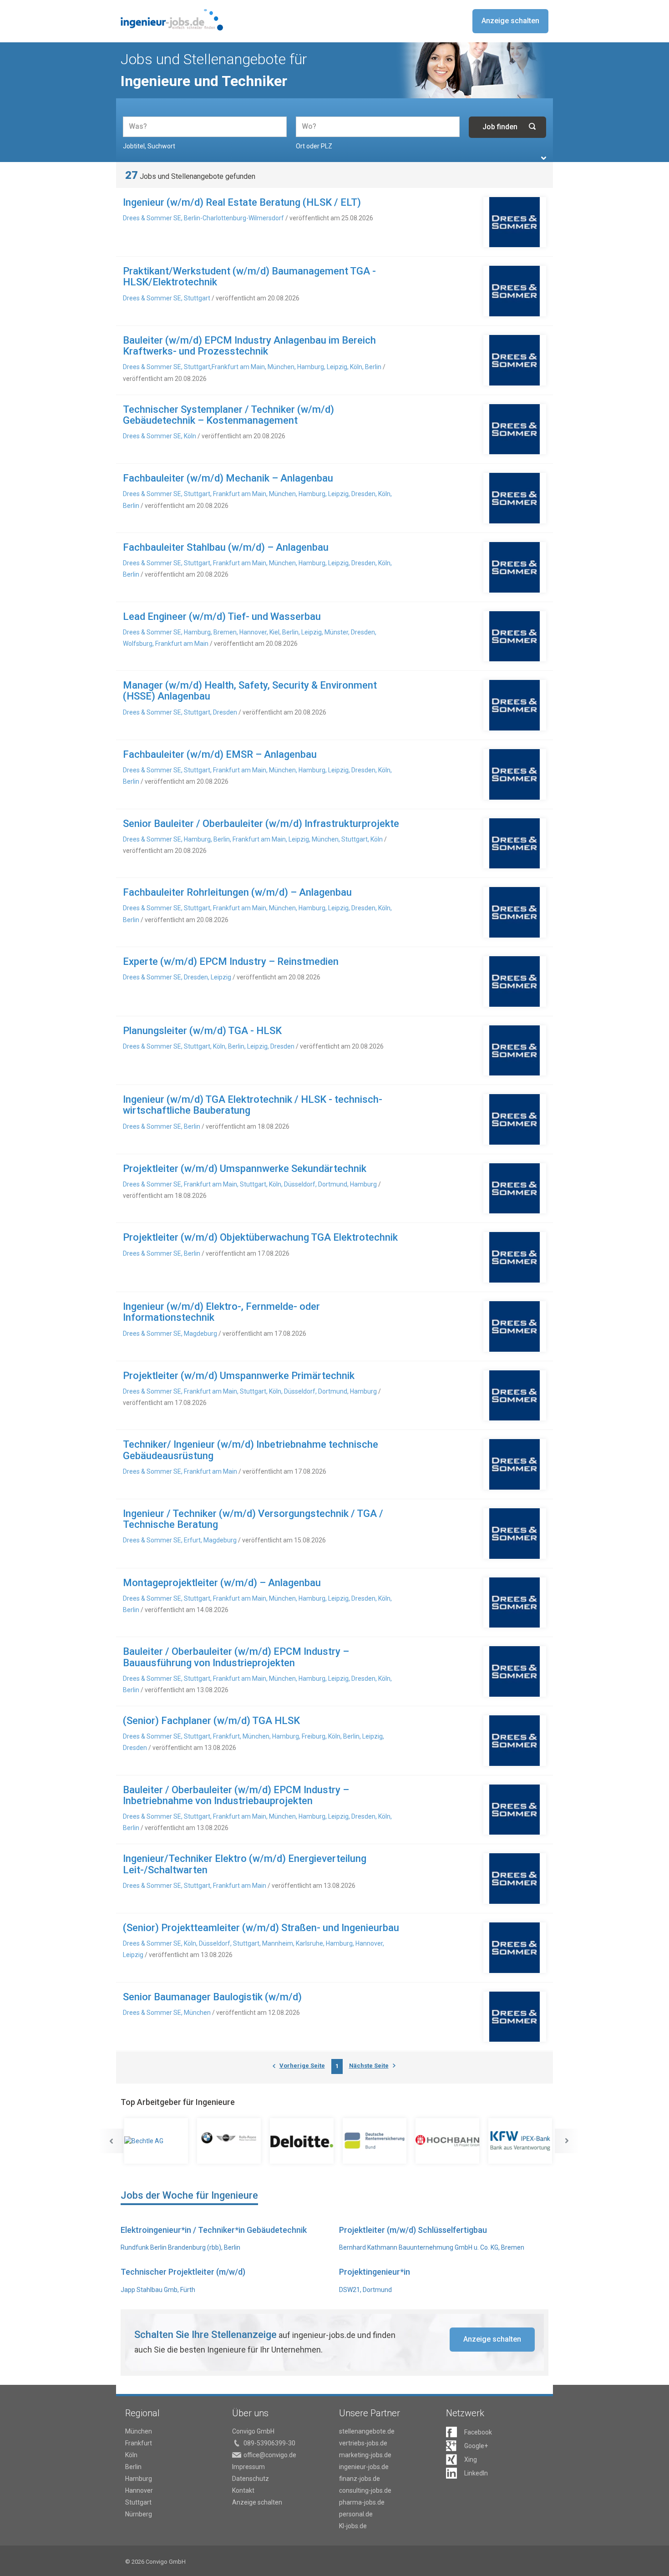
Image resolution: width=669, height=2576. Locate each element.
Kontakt (243, 2490)
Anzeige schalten (510, 21)
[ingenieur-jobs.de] (172, 20)
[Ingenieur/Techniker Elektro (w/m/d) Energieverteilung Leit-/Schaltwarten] (515, 1879)
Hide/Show (544, 158)
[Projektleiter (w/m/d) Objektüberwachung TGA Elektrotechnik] (515, 1257)
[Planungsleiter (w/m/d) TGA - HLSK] (515, 1051)
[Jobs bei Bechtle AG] (157, 2141)
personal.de (356, 2514)
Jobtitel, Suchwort (149, 146)
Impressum (248, 2467)
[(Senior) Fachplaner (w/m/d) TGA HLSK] (515, 1741)
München (139, 2431)
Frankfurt (139, 2443)
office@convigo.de (270, 2455)
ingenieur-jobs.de (364, 2467)
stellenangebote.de (367, 2431)
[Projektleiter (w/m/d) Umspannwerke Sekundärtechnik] (515, 1189)
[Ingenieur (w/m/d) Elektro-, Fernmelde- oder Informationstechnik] (515, 1326)
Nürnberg (139, 2514)
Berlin (133, 2467)
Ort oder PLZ (314, 146)
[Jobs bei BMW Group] (230, 2141)
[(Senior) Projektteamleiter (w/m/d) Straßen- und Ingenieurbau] (515, 1948)
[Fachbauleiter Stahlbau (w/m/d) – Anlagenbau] (515, 567)
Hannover (139, 2490)
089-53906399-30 (269, 2443)
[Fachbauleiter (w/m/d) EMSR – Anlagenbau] (515, 774)
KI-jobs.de (353, 2526)
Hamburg (139, 2479)
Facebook (478, 2432)
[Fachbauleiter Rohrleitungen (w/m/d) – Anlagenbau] (515, 912)
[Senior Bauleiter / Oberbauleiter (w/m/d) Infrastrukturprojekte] (515, 844)
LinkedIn (476, 2473)
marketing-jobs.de (365, 2455)
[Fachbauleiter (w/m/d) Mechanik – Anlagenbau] (515, 498)
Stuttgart (138, 2502)
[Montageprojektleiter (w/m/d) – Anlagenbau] (515, 1603)
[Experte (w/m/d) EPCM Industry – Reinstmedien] (515, 981)
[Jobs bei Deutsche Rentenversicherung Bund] (375, 2141)
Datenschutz (251, 2479)
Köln (131, 2455)
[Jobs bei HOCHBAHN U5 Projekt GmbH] (448, 2141)
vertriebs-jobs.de (363, 2443)
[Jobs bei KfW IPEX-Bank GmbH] (521, 2141)
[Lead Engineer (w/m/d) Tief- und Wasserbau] (515, 636)
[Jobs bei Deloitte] (303, 2141)
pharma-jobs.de (362, 2502)
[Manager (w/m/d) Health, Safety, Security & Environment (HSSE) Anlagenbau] (515, 705)
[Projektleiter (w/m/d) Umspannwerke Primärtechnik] (515, 1396)
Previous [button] (111, 2141)
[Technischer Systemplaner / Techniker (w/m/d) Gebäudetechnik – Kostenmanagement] (515, 429)
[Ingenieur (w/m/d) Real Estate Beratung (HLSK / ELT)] (515, 222)
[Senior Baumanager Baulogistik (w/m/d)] (515, 2017)
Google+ (476, 2446)
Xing (471, 2459)
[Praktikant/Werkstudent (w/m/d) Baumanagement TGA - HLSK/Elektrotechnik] (515, 291)
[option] (157, 2141)
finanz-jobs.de (360, 2479)
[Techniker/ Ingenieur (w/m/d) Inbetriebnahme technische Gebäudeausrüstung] (515, 1464)
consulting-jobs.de (365, 2490)
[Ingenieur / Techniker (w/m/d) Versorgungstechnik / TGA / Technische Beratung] (515, 1534)
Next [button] (567, 2141)
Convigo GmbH (253, 2431)
